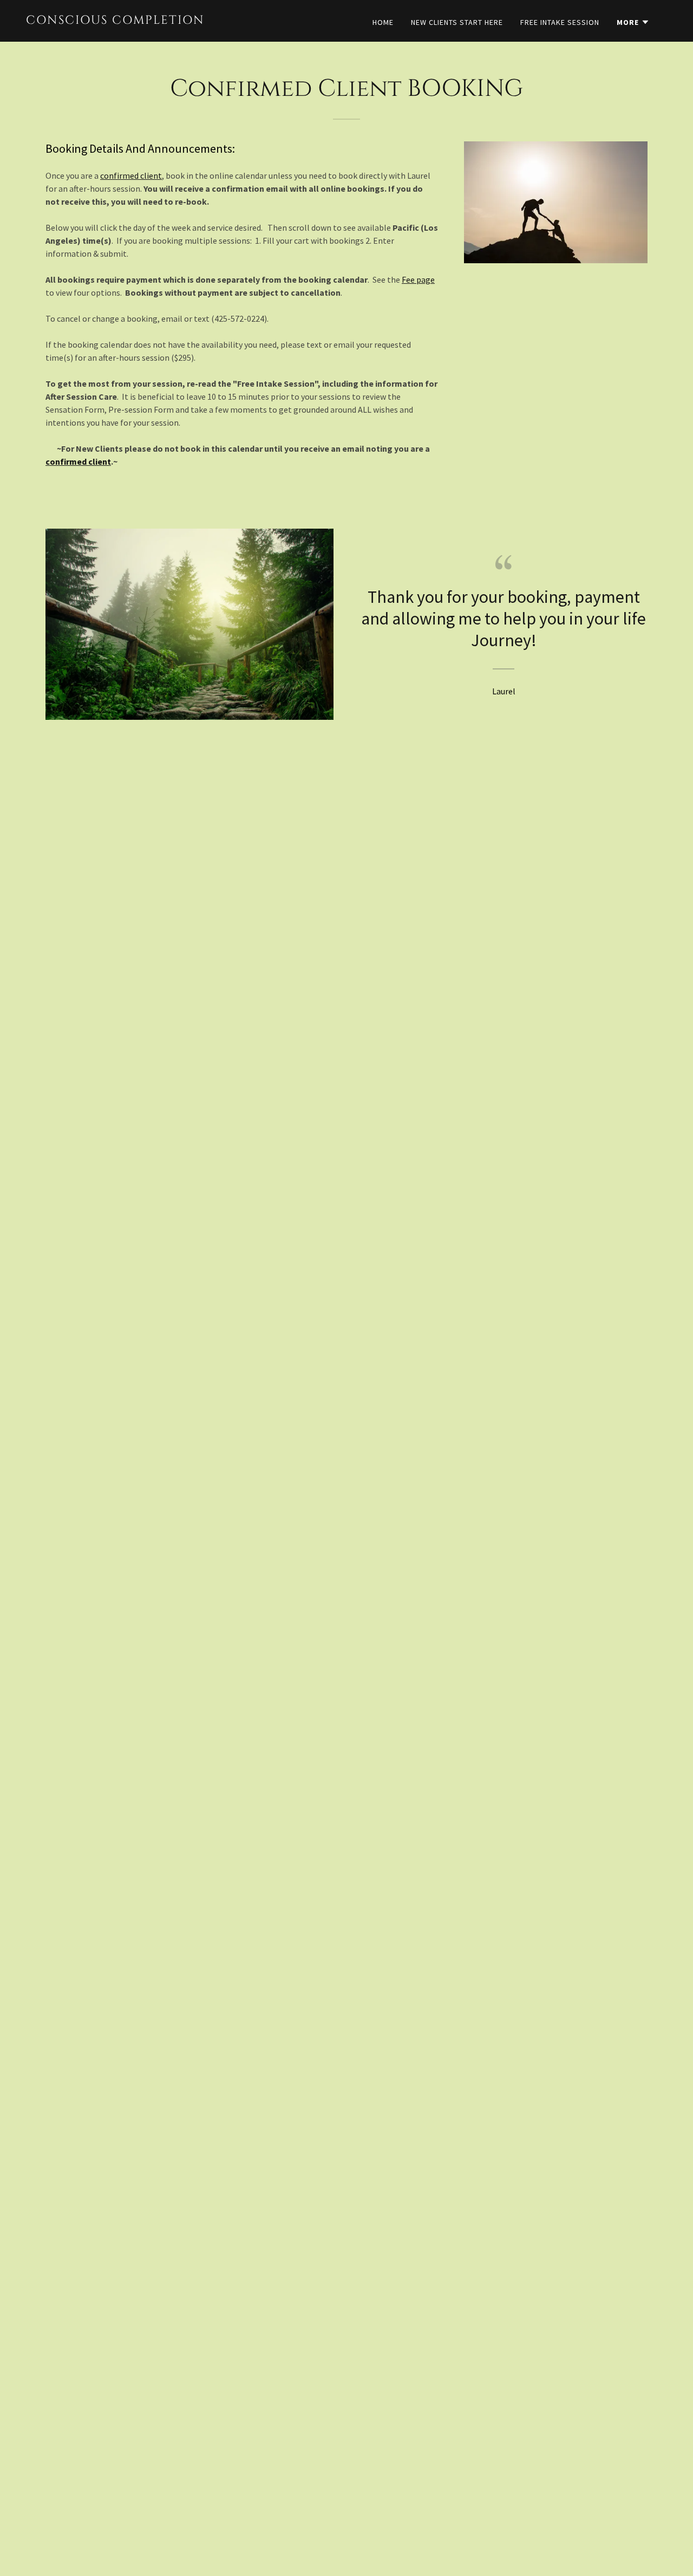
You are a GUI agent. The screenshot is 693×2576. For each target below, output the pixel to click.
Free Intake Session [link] (560, 22)
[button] (633, 22)
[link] (116, 21)
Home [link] (383, 22)
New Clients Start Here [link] (457, 22)
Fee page (418, 279)
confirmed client (131, 175)
